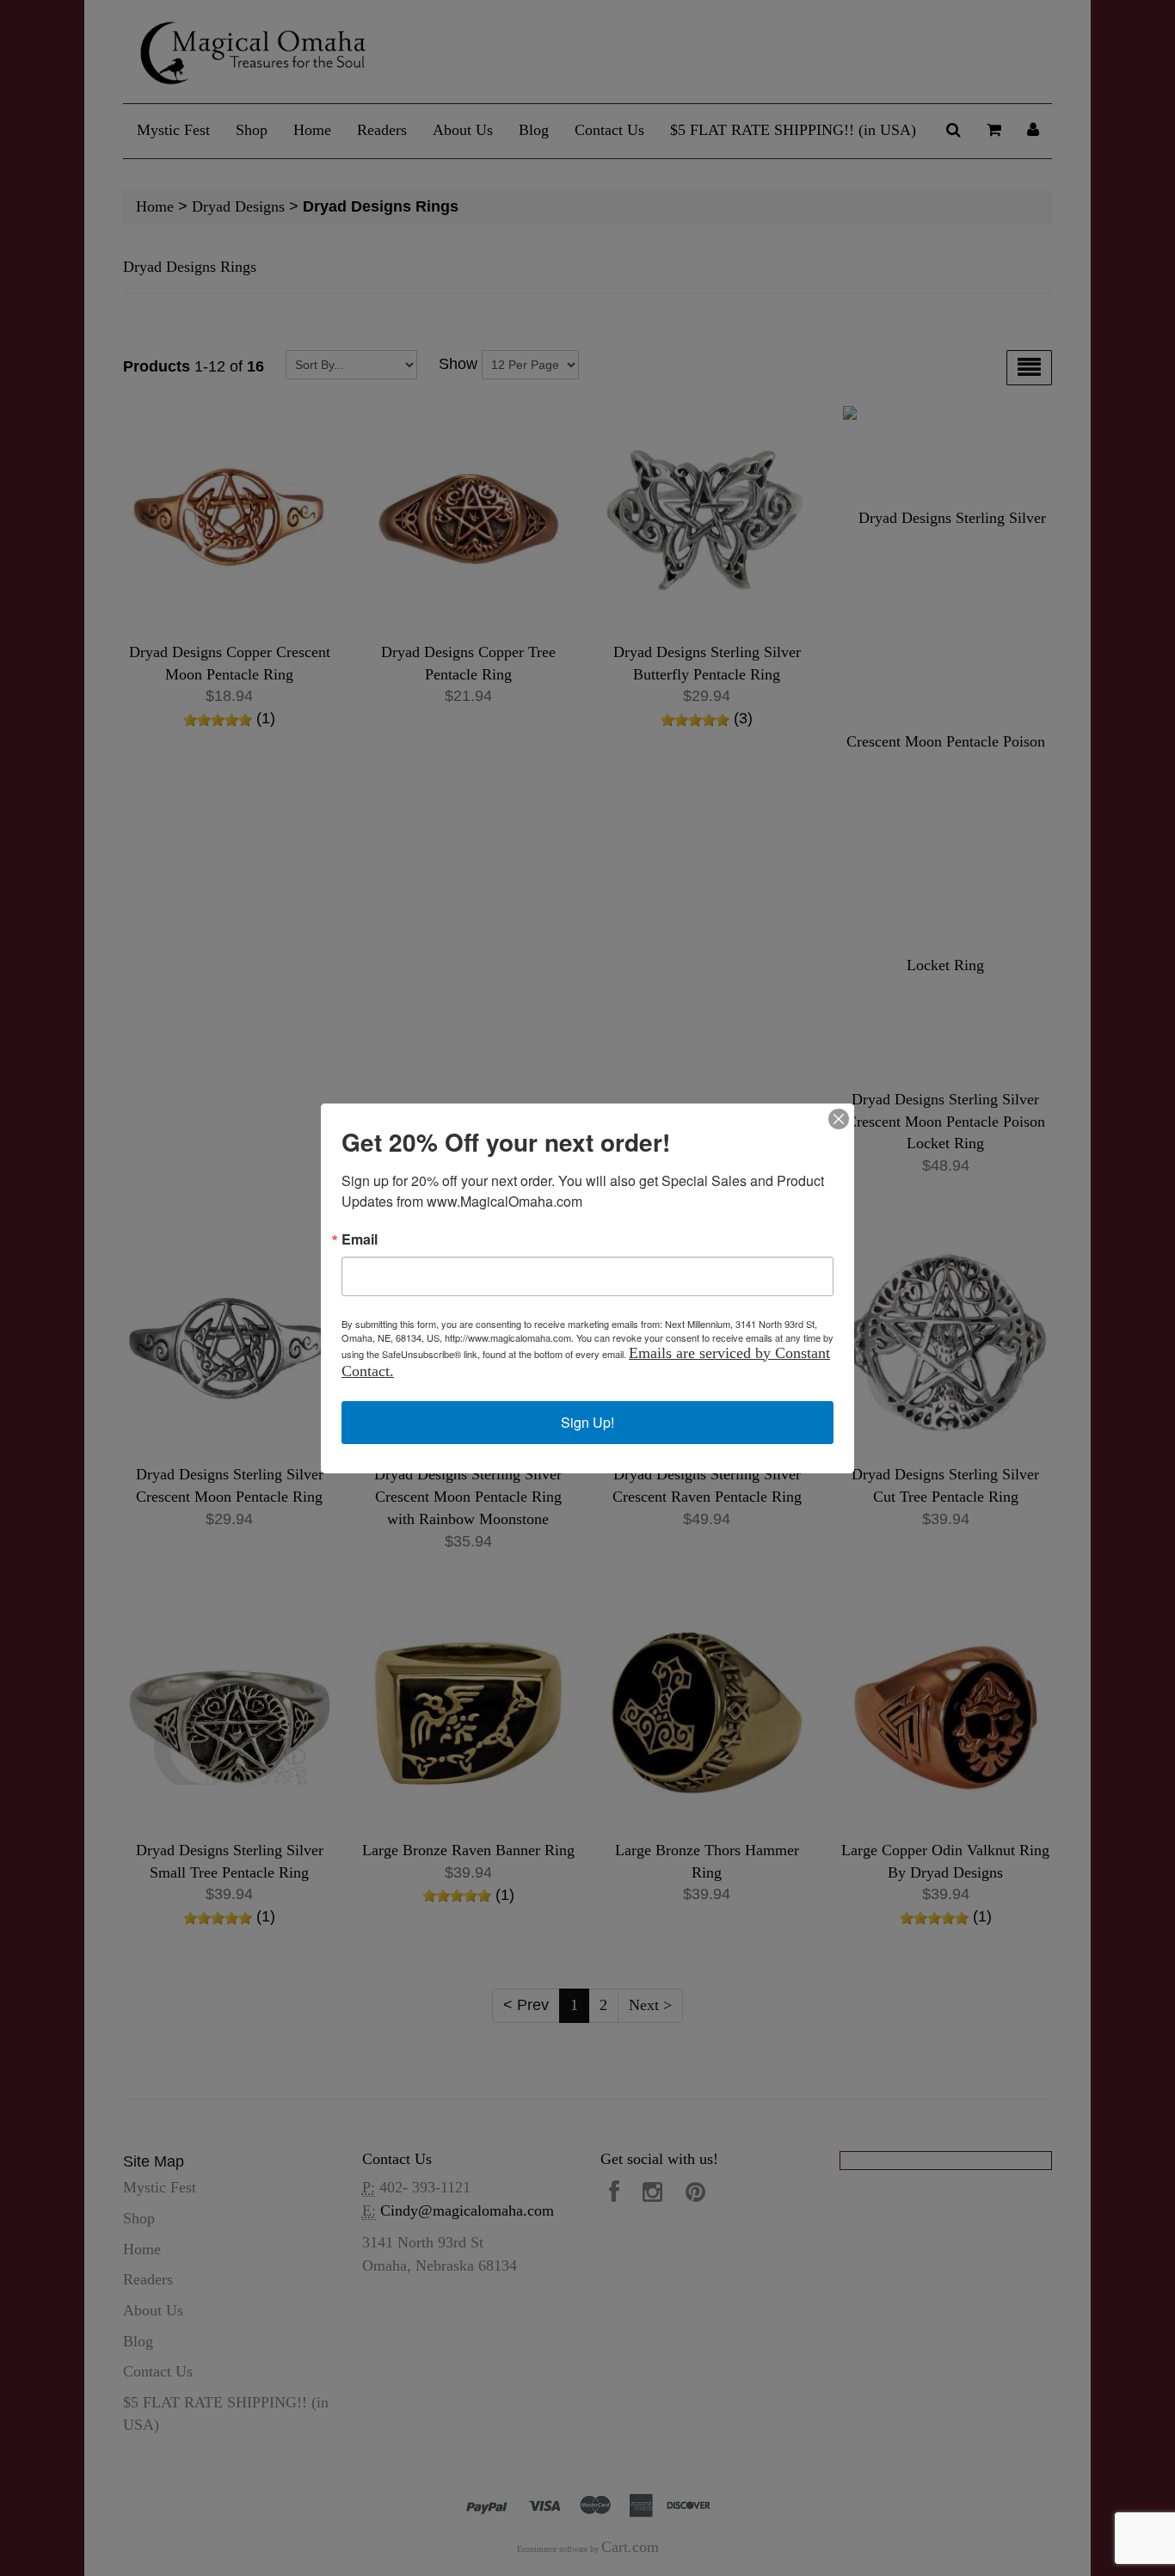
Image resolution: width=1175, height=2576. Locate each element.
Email (360, 1239)
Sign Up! (587, 1422)
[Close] (839, 1119)
